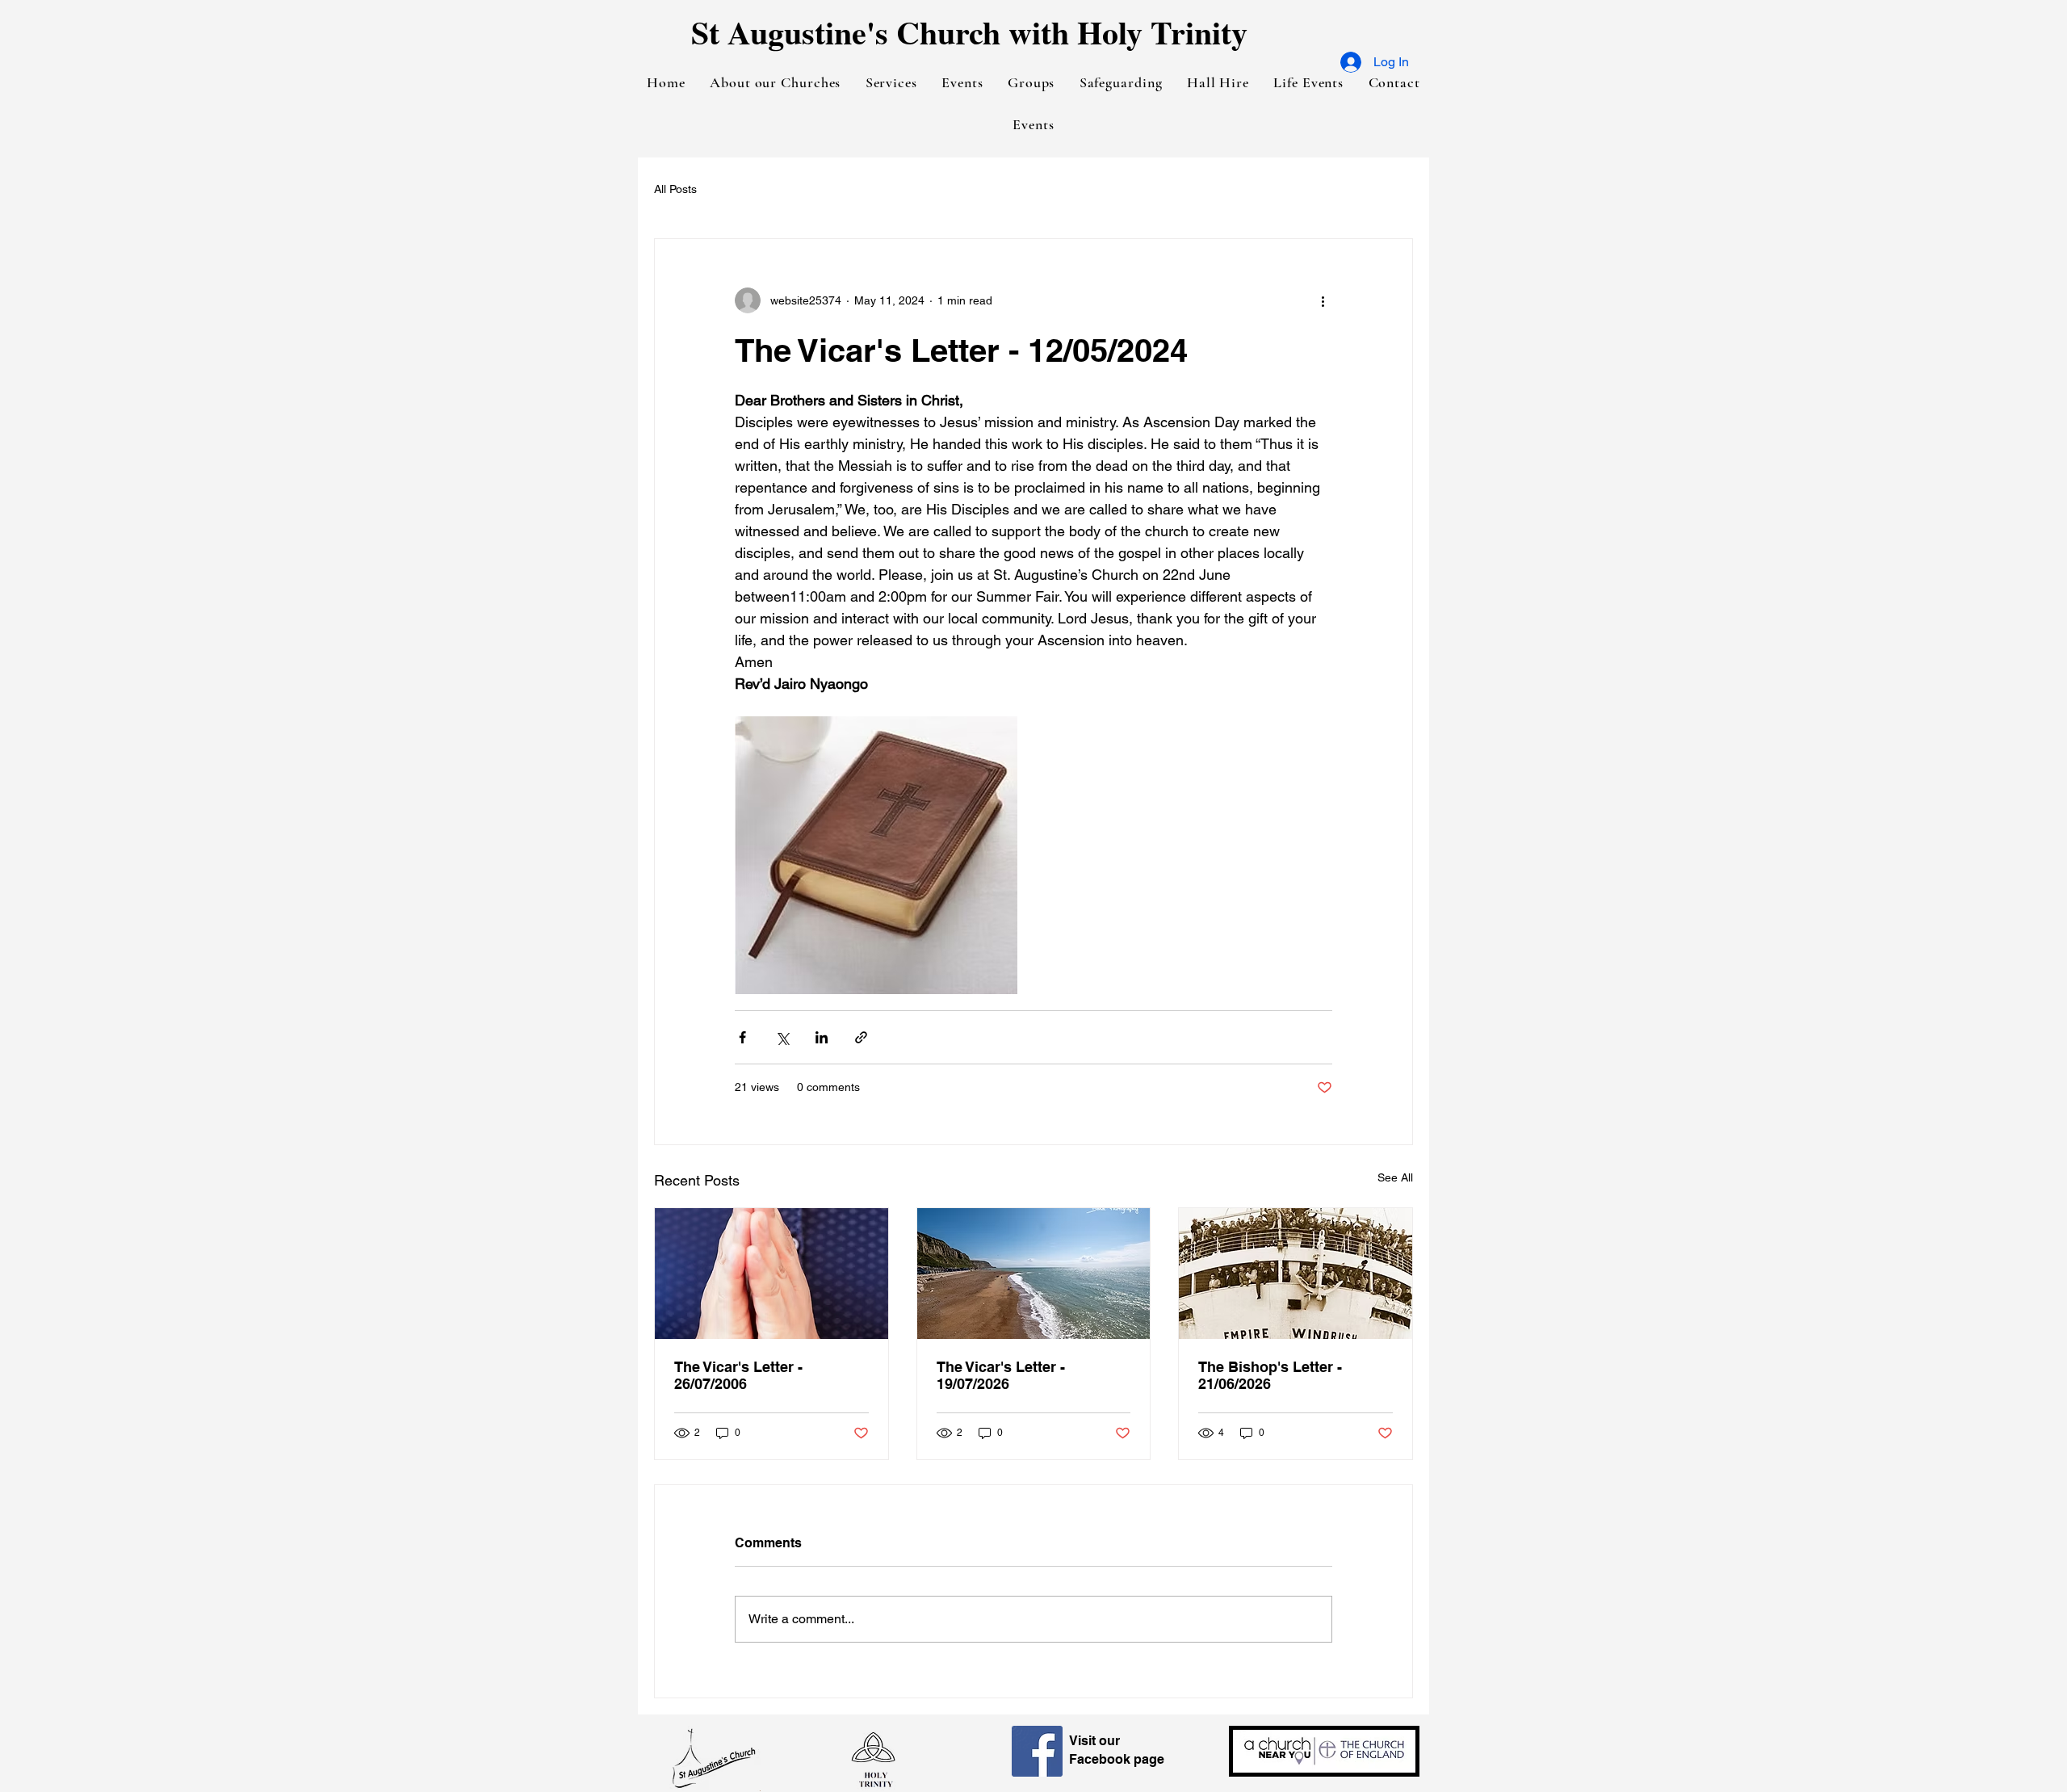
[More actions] (1323, 300)
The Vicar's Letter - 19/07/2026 (1001, 1375)
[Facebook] (1037, 1751)
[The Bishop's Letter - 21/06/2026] (1296, 1274)
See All (1395, 1177)
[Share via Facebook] (742, 1037)
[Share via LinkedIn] (822, 1037)
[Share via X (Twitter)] (782, 1037)
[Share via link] (861, 1037)
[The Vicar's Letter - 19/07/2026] (1034, 1274)
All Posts (675, 189)
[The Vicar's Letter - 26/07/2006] (771, 1274)
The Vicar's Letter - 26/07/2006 (738, 1375)
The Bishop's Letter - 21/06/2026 (1270, 1375)
